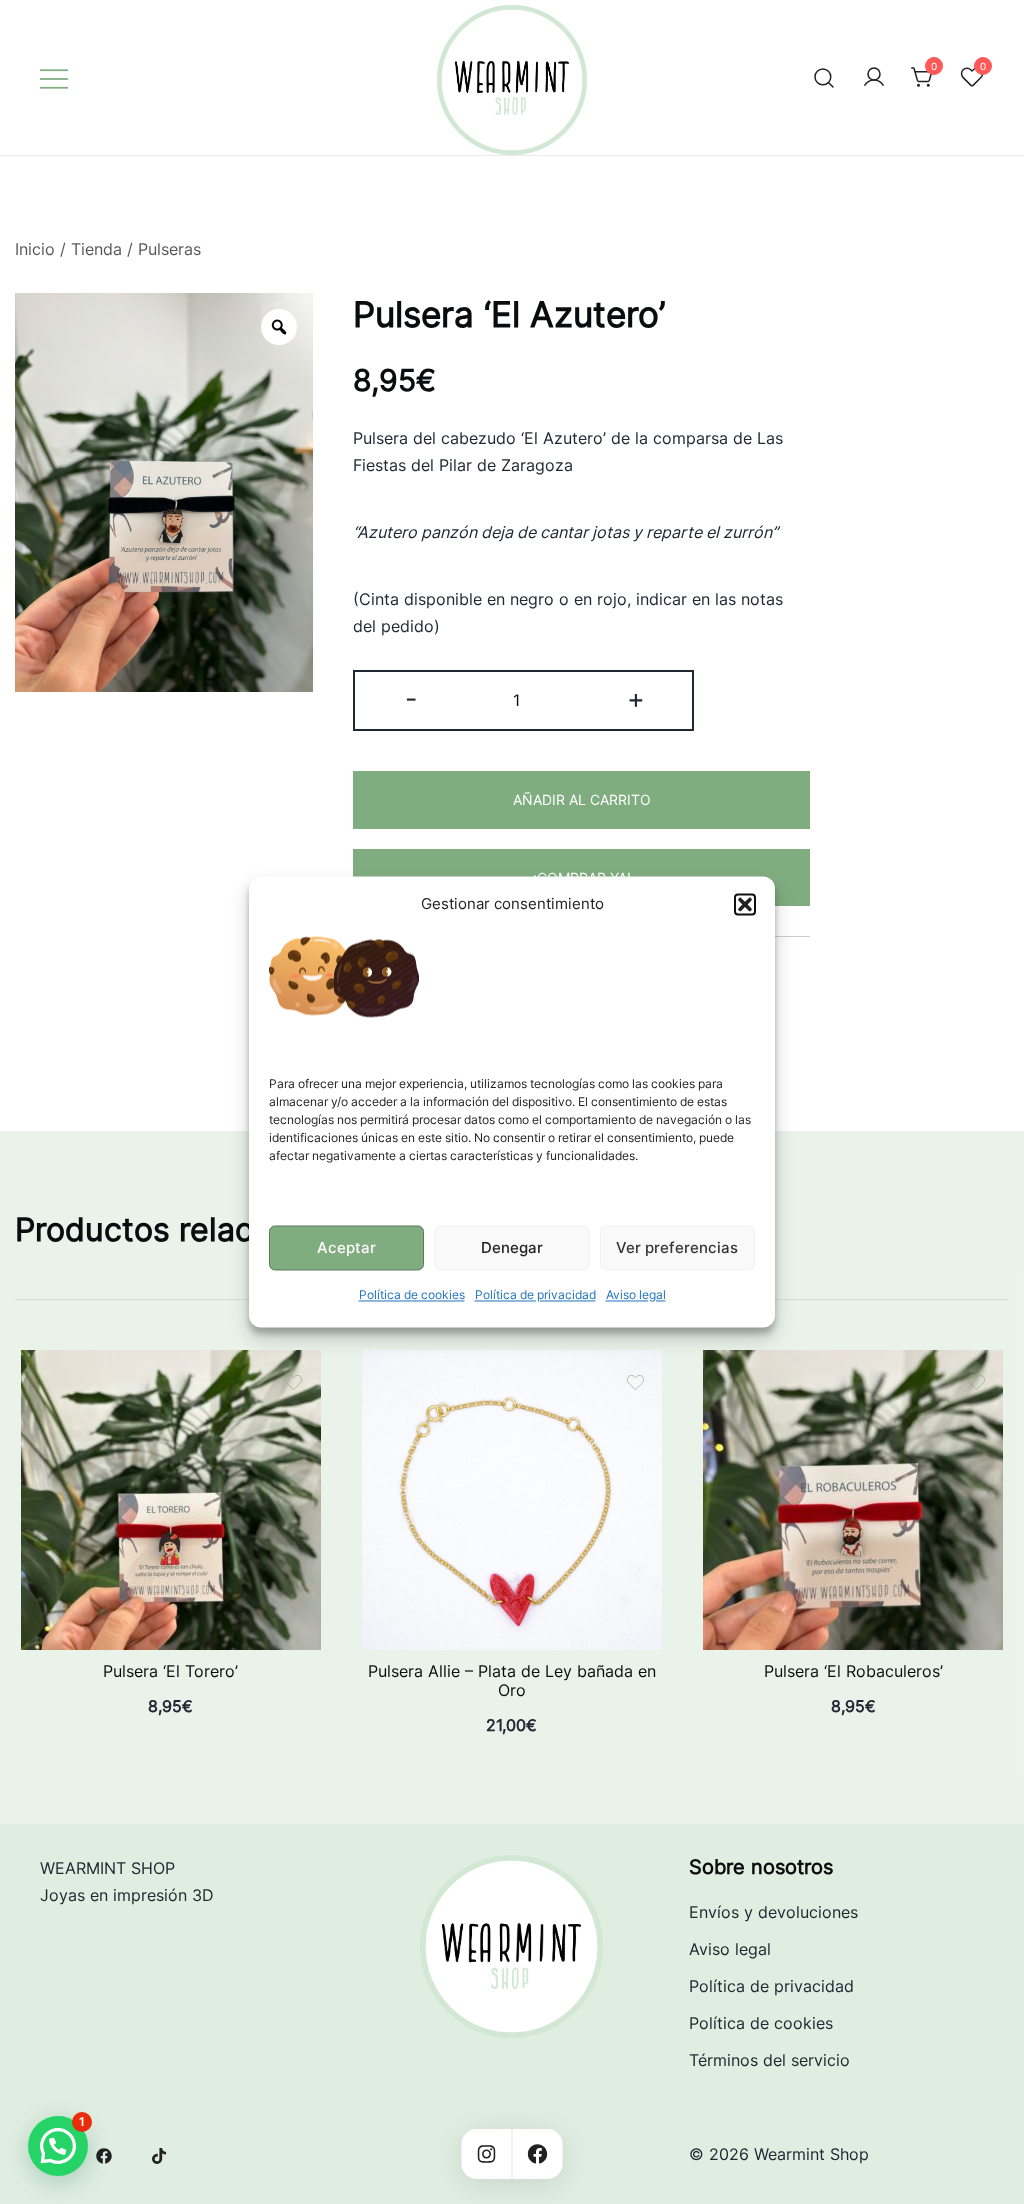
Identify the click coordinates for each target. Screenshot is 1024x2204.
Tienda (96, 249)
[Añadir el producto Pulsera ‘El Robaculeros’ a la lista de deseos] (976, 1382)
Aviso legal (636, 1295)
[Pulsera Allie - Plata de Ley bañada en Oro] (512, 1363)
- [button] (411, 698)
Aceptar (346, 1247)
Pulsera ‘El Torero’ (170, 1671)
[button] (745, 904)
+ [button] (636, 698)
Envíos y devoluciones (773, 1912)
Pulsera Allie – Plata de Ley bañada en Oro (512, 1680)
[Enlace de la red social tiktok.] (160, 2154)
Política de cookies (412, 1295)
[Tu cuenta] (874, 78)
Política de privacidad (535, 1295)
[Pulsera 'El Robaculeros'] (853, 1363)
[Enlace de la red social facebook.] (104, 2154)
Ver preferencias (677, 1247)
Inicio (35, 249)
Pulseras (169, 249)
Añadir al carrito (582, 799)
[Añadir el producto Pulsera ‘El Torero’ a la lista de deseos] (293, 1382)
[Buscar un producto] (824, 77)
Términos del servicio (769, 2060)
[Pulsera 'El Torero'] (171, 1363)
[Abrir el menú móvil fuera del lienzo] (54, 77)
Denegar (512, 1247)
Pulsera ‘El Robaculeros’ (853, 1671)
